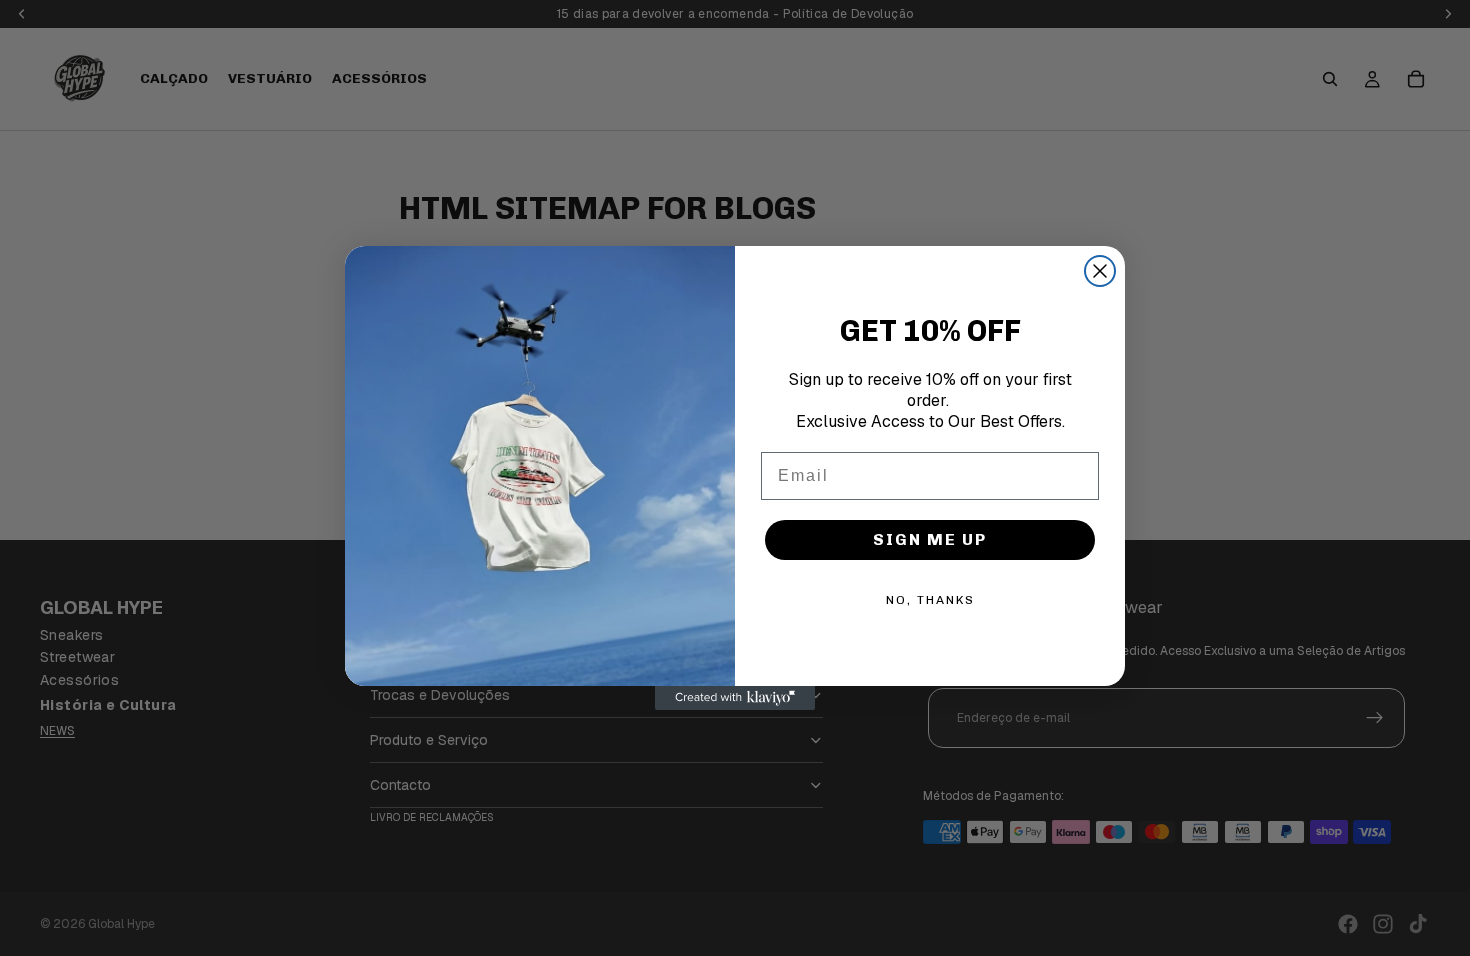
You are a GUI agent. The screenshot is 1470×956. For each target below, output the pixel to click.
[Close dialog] (1100, 271)
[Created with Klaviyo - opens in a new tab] (735, 698)
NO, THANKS (930, 600)
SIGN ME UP (930, 539)
